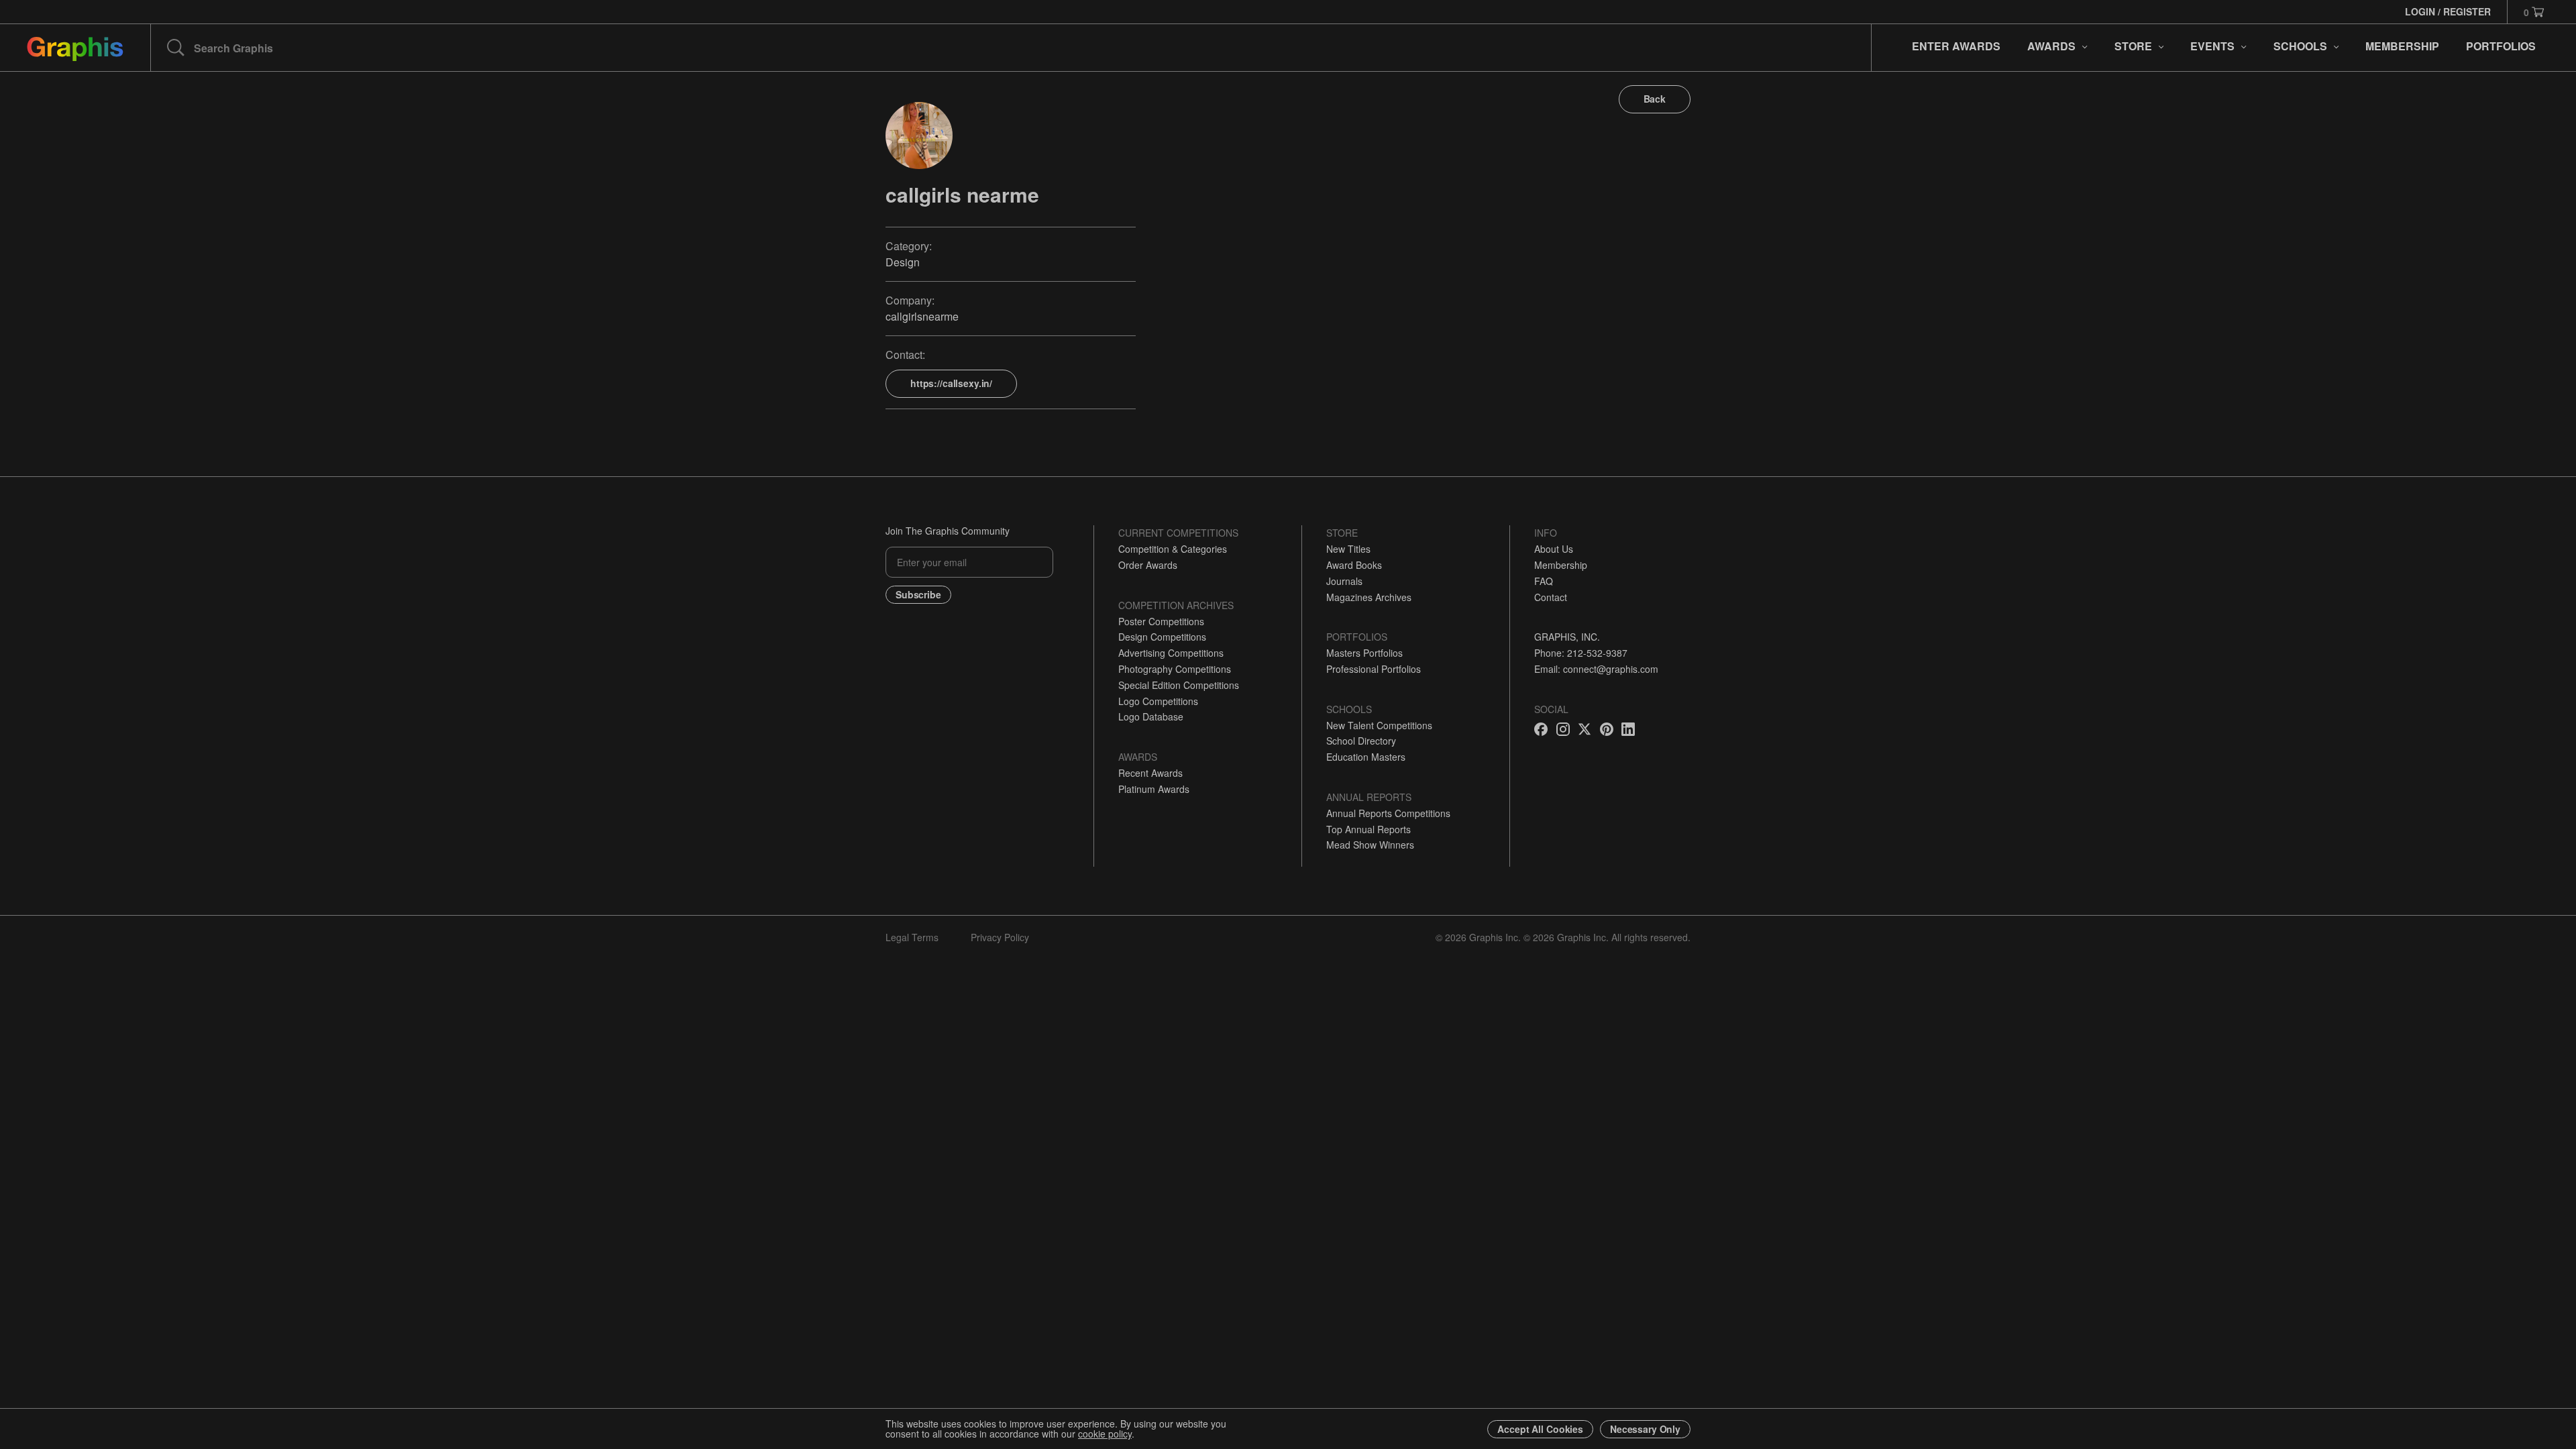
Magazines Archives (1369, 597)
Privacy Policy (1000, 937)
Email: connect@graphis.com (1596, 669)
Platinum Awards (1154, 789)
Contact (1551, 597)
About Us (1554, 549)
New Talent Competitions (1379, 725)
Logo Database (1151, 716)
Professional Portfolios (1374, 669)
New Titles (1348, 549)
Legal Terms (912, 937)
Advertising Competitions (1171, 653)
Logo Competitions (1158, 701)
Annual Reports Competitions (1388, 813)
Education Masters (1366, 757)
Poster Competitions (1161, 621)
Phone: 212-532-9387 (1581, 653)
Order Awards (1148, 565)
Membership (1561, 565)
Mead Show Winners (1370, 845)
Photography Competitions (1175, 669)
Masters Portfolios (1364, 653)
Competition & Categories (1173, 549)
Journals (1344, 581)
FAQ (1544, 581)
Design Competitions (1162, 637)
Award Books (1354, 565)
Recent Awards (1150, 773)
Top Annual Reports (1368, 829)
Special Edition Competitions (1179, 685)
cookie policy (1105, 1434)
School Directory (1361, 741)
